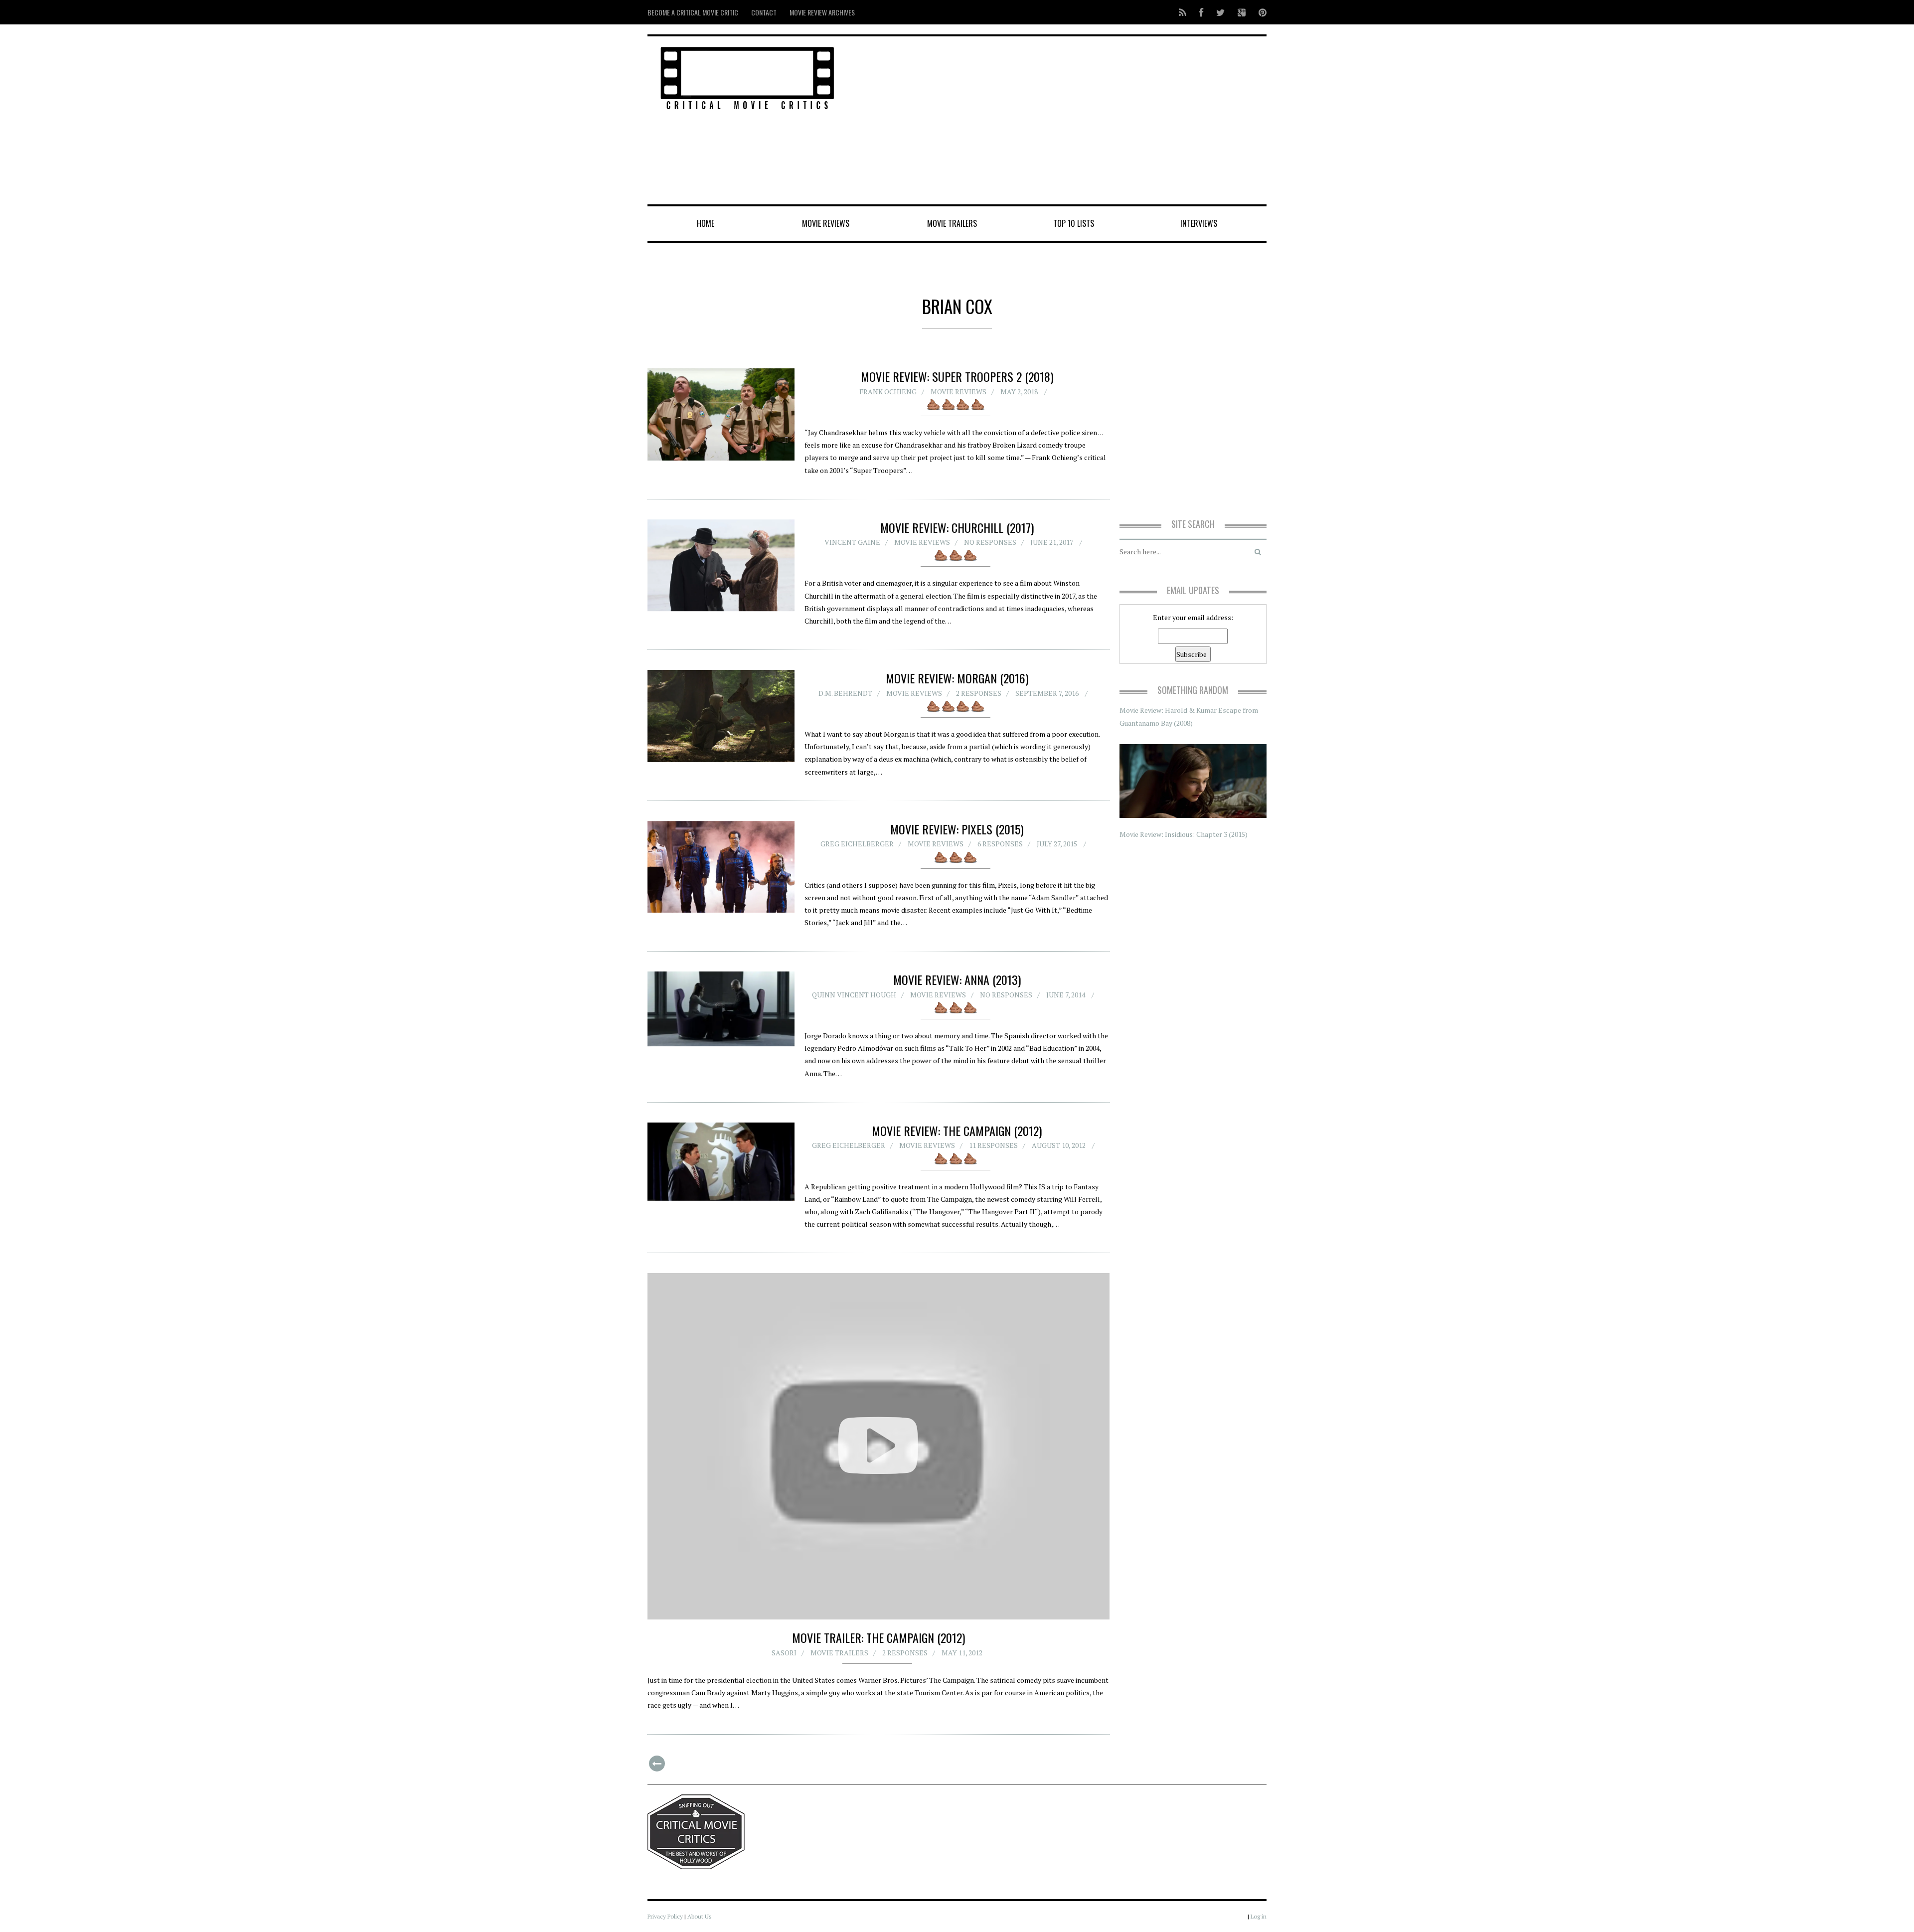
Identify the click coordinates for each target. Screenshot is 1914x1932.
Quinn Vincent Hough (854, 995)
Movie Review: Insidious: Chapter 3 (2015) (1184, 834)
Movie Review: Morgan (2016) (957, 678)
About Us (700, 1916)
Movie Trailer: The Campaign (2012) (878, 1637)
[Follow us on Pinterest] (1260, 12)
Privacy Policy (665, 1916)
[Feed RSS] (1183, 12)
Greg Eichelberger (857, 844)
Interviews (1199, 223)
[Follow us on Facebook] (1201, 12)
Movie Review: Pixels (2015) (957, 829)
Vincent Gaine (852, 542)
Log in (1259, 1916)
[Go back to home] (747, 77)
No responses (990, 542)
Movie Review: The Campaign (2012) (957, 1130)
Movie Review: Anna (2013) (957, 979)
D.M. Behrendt (845, 693)
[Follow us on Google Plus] (1242, 12)
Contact (764, 12)
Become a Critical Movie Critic (693, 12)
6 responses (1000, 844)
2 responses (979, 693)
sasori (784, 1653)
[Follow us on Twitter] (1220, 12)
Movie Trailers (952, 223)
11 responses (993, 1145)
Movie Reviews (826, 223)
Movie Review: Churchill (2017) (957, 527)
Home (706, 223)
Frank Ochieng (888, 392)
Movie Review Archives (822, 12)
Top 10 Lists (1074, 223)
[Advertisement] (1062, 121)
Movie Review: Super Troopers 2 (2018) (957, 376)
